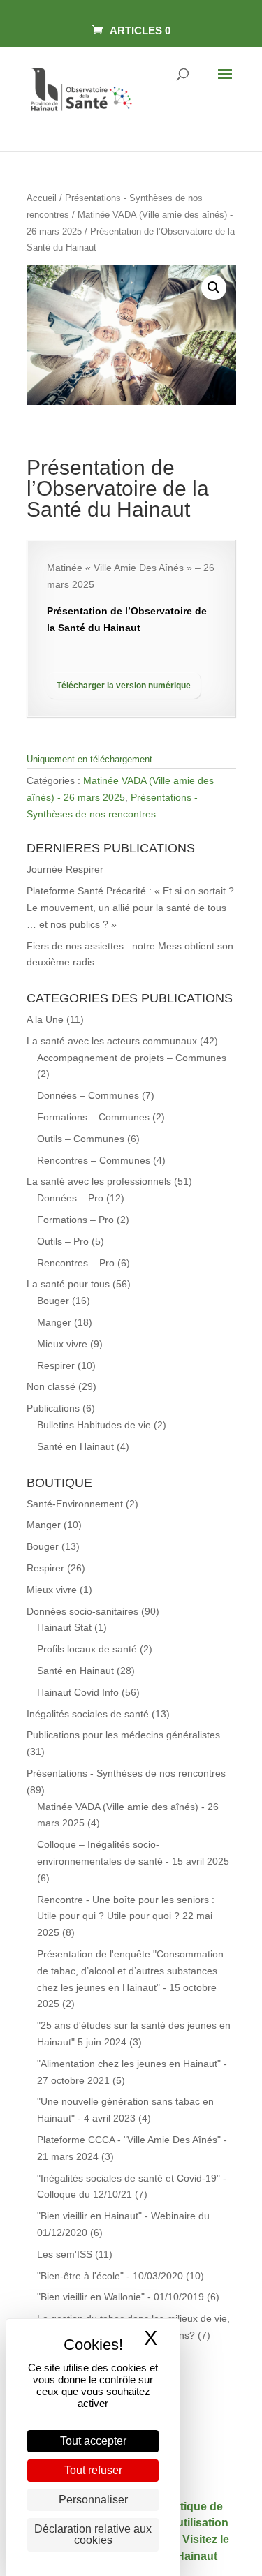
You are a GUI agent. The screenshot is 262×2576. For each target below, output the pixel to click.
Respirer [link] (56, 1365)
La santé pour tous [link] (68, 1284)
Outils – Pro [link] (63, 1241)
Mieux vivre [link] (62, 1344)
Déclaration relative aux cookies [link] (93, 2534)
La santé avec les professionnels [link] (99, 1181)
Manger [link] (54, 1322)
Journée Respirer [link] (65, 869)
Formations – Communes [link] (93, 1117)
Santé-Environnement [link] (75, 1504)
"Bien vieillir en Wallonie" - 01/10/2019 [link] (121, 2297)
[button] (225, 83)
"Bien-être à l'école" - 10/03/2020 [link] (110, 2276)
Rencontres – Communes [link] (94, 1160)
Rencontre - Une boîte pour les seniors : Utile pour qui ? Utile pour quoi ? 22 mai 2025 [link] (126, 1916)
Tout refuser (93, 2470)
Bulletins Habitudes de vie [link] (94, 1425)
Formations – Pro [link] (75, 1220)
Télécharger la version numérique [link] (124, 686)
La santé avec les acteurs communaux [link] (112, 1041)
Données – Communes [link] (88, 1095)
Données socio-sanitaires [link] (82, 1611)
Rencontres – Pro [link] (76, 1263)
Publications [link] (53, 1408)
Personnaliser (93, 2500)
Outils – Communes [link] (81, 1139)
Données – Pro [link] (70, 1198)
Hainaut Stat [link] (64, 1627)
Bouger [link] (53, 1301)
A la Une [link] (45, 1019)
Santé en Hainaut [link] (75, 1446)
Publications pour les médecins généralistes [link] (123, 1735)
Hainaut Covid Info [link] (78, 1692)
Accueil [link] (42, 198)
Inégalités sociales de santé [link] (88, 1714)
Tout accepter (93, 2441)
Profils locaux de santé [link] (87, 1649)
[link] (131, 30)
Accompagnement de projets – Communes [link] (132, 1058)
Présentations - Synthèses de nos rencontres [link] (126, 1773)
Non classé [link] (51, 1386)
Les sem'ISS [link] (65, 2254)
